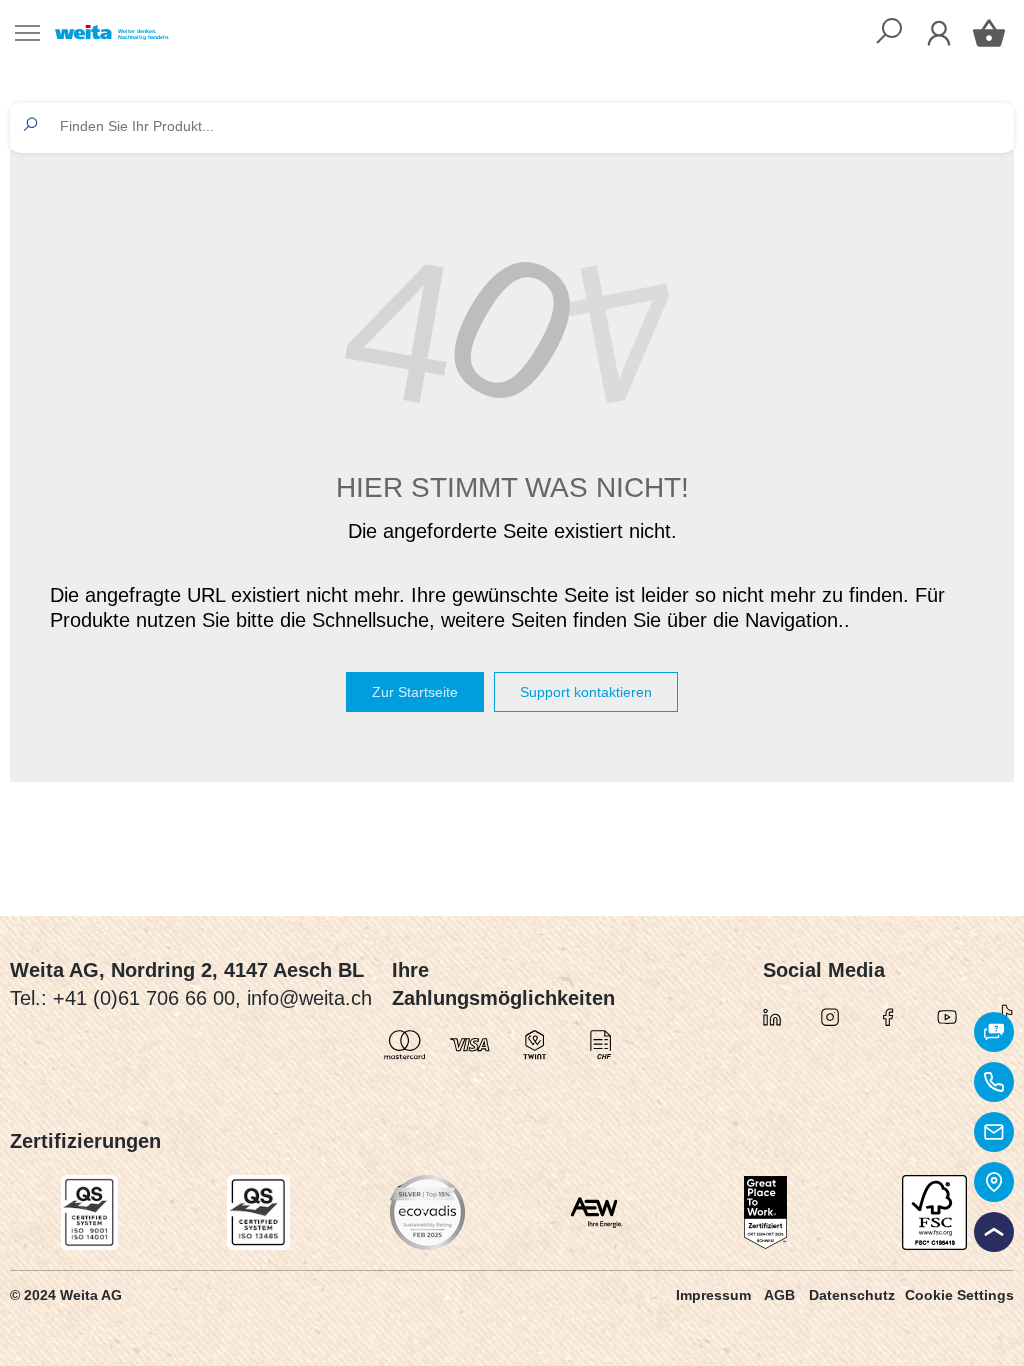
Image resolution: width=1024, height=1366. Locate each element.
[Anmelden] (939, 33)
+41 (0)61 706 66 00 (144, 998)
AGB (779, 1295)
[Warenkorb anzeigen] (989, 33)
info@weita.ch (309, 998)
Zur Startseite (415, 692)
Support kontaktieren (586, 692)
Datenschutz (852, 1295)
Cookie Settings (959, 1295)
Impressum (713, 1295)
